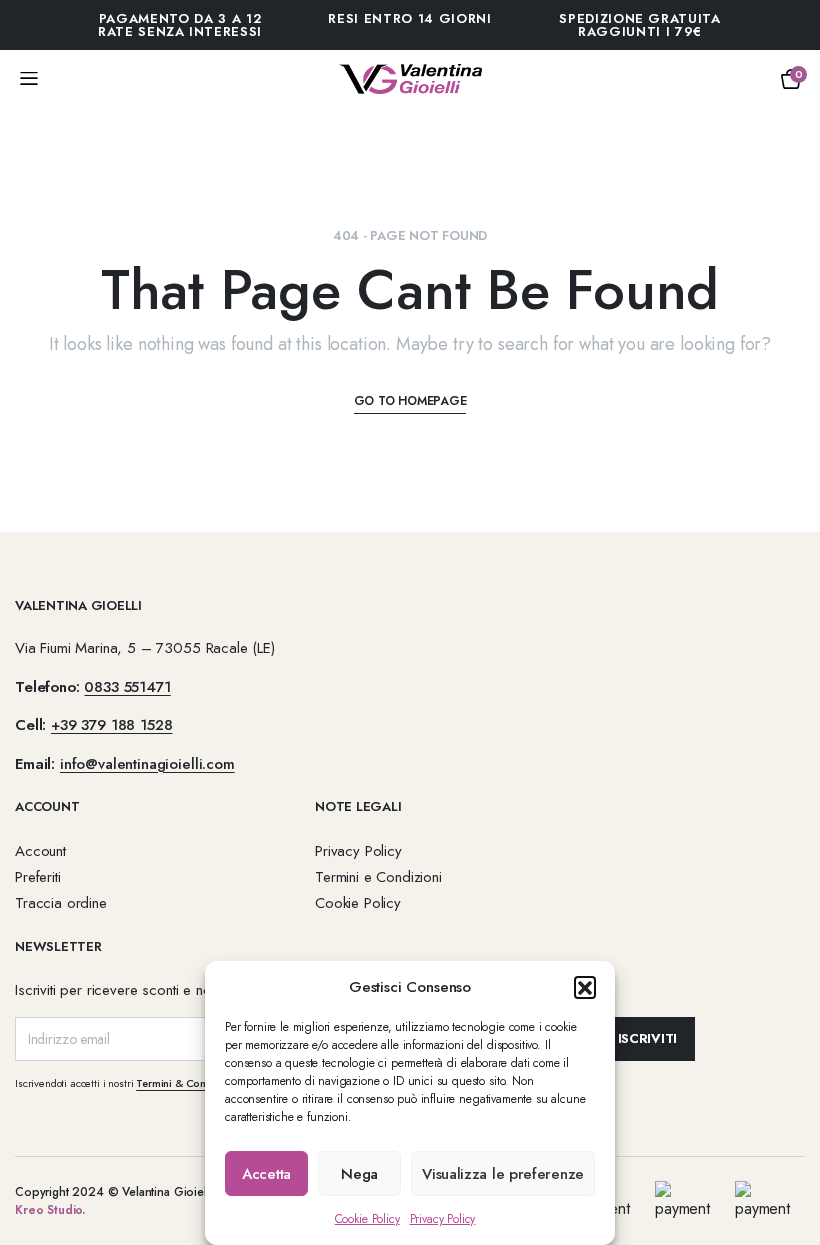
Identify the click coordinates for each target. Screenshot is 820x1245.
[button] (585, 987)
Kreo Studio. (50, 1210)
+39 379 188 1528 (111, 725)
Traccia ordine (61, 903)
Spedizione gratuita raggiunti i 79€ (639, 25)
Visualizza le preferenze (503, 1174)
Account (40, 851)
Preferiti (38, 877)
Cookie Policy (367, 1219)
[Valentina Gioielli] (410, 79)
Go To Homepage (410, 401)
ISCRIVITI (648, 1038)
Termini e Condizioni (378, 877)
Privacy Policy (443, 1219)
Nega (359, 1174)
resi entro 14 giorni (409, 18)
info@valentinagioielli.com (147, 764)
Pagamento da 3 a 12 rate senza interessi (180, 25)
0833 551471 (127, 687)
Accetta (266, 1174)
